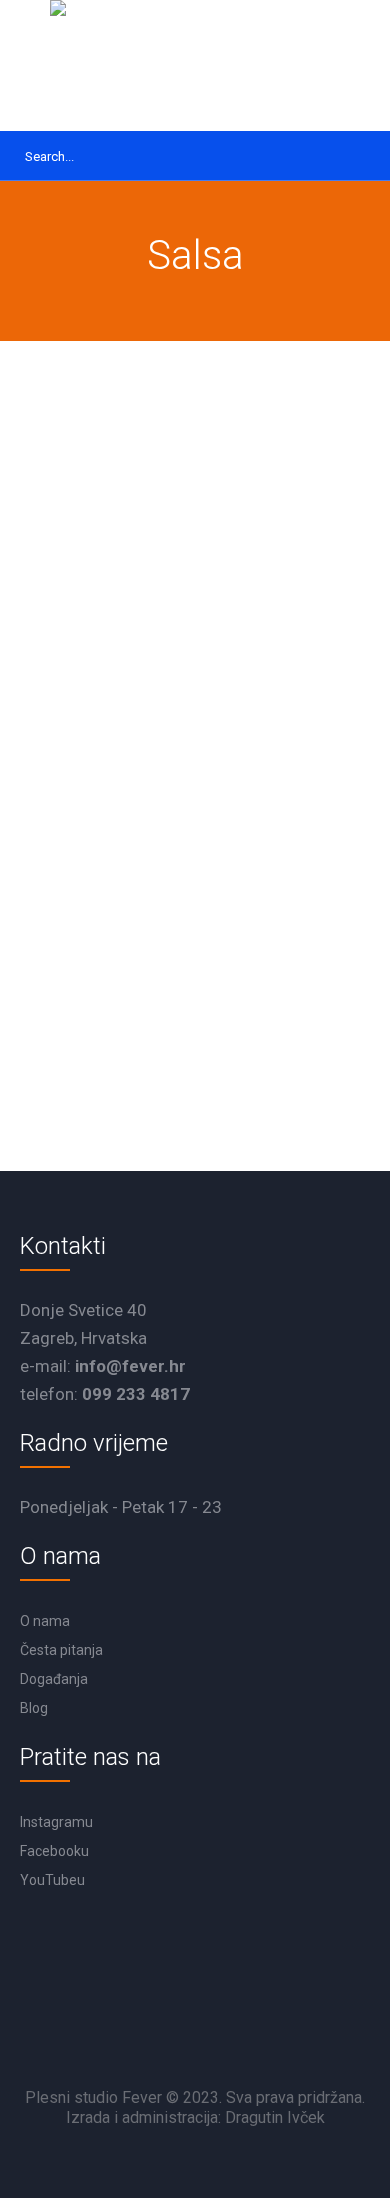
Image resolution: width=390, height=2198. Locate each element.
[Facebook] (146, 2033)
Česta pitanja (61, 1650)
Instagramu (56, 1822)
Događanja (54, 1679)
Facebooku (54, 1851)
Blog (34, 1708)
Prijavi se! (101, 1010)
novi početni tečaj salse (128, 881)
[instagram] (254, 2033)
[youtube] (200, 2033)
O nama (45, 1621)
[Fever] (195, 65)
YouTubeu (52, 1880)
